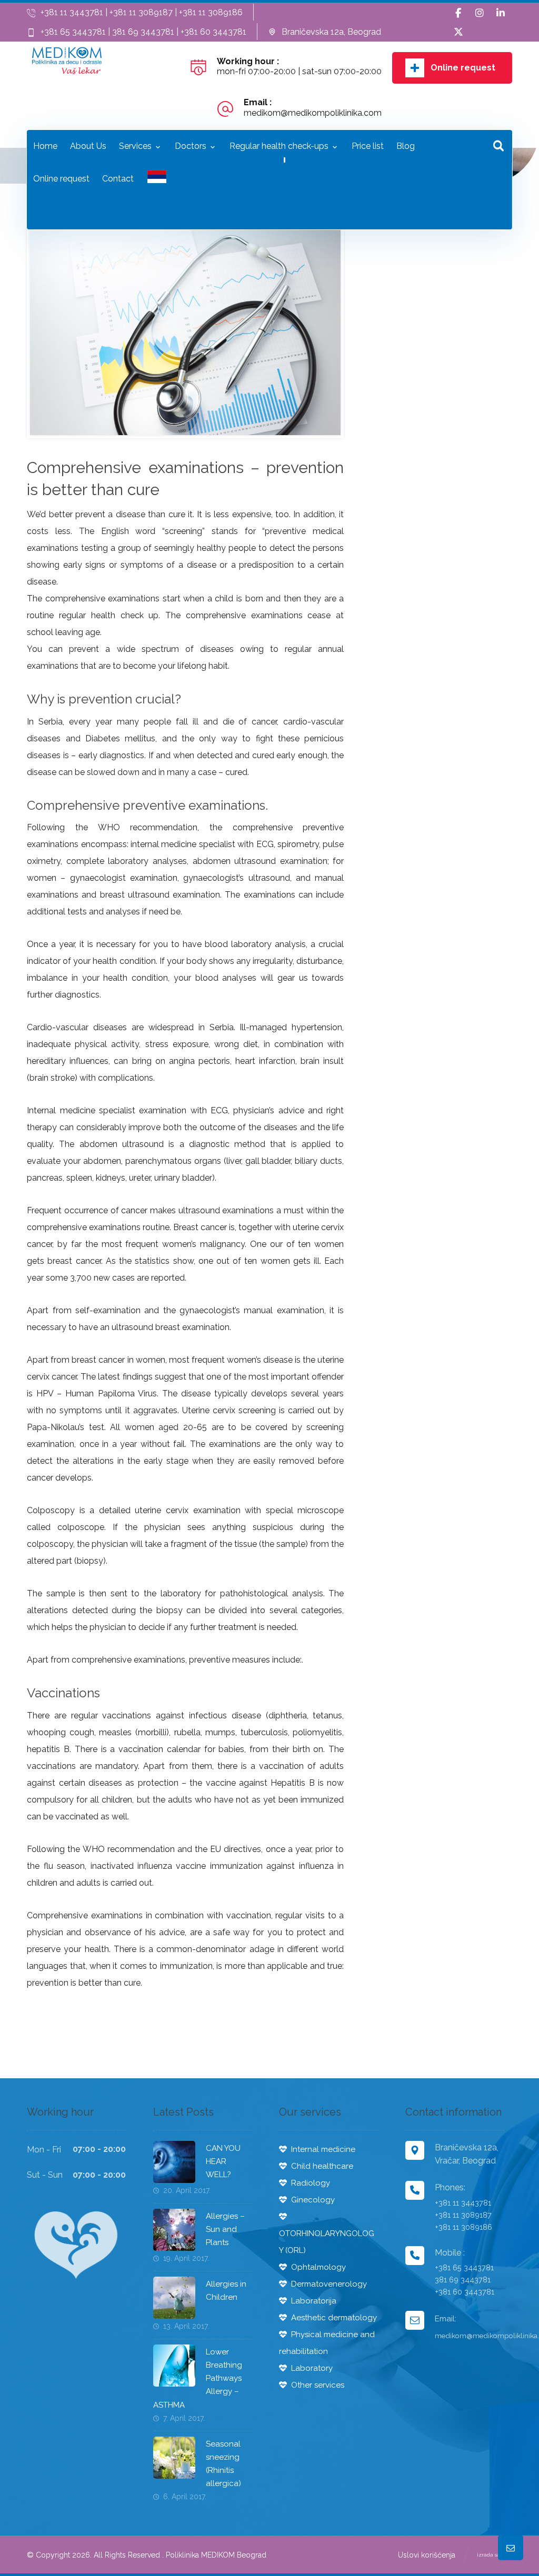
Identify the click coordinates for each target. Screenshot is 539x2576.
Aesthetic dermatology (334, 2318)
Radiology (311, 2183)
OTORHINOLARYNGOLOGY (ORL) (327, 2242)
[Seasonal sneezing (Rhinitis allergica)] (174, 2458)
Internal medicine (323, 2149)
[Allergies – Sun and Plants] (174, 2230)
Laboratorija (314, 2301)
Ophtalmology (318, 2267)
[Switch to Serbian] (157, 180)
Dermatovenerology (329, 2284)
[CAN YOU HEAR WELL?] (174, 2162)
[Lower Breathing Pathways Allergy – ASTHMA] (174, 2366)
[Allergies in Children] (174, 2298)
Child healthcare (322, 2166)
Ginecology (313, 2200)
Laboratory (312, 2368)
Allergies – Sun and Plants (225, 2229)
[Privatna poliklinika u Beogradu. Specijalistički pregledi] (67, 61)
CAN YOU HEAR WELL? (223, 2161)
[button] (458, 13)
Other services (318, 2385)
